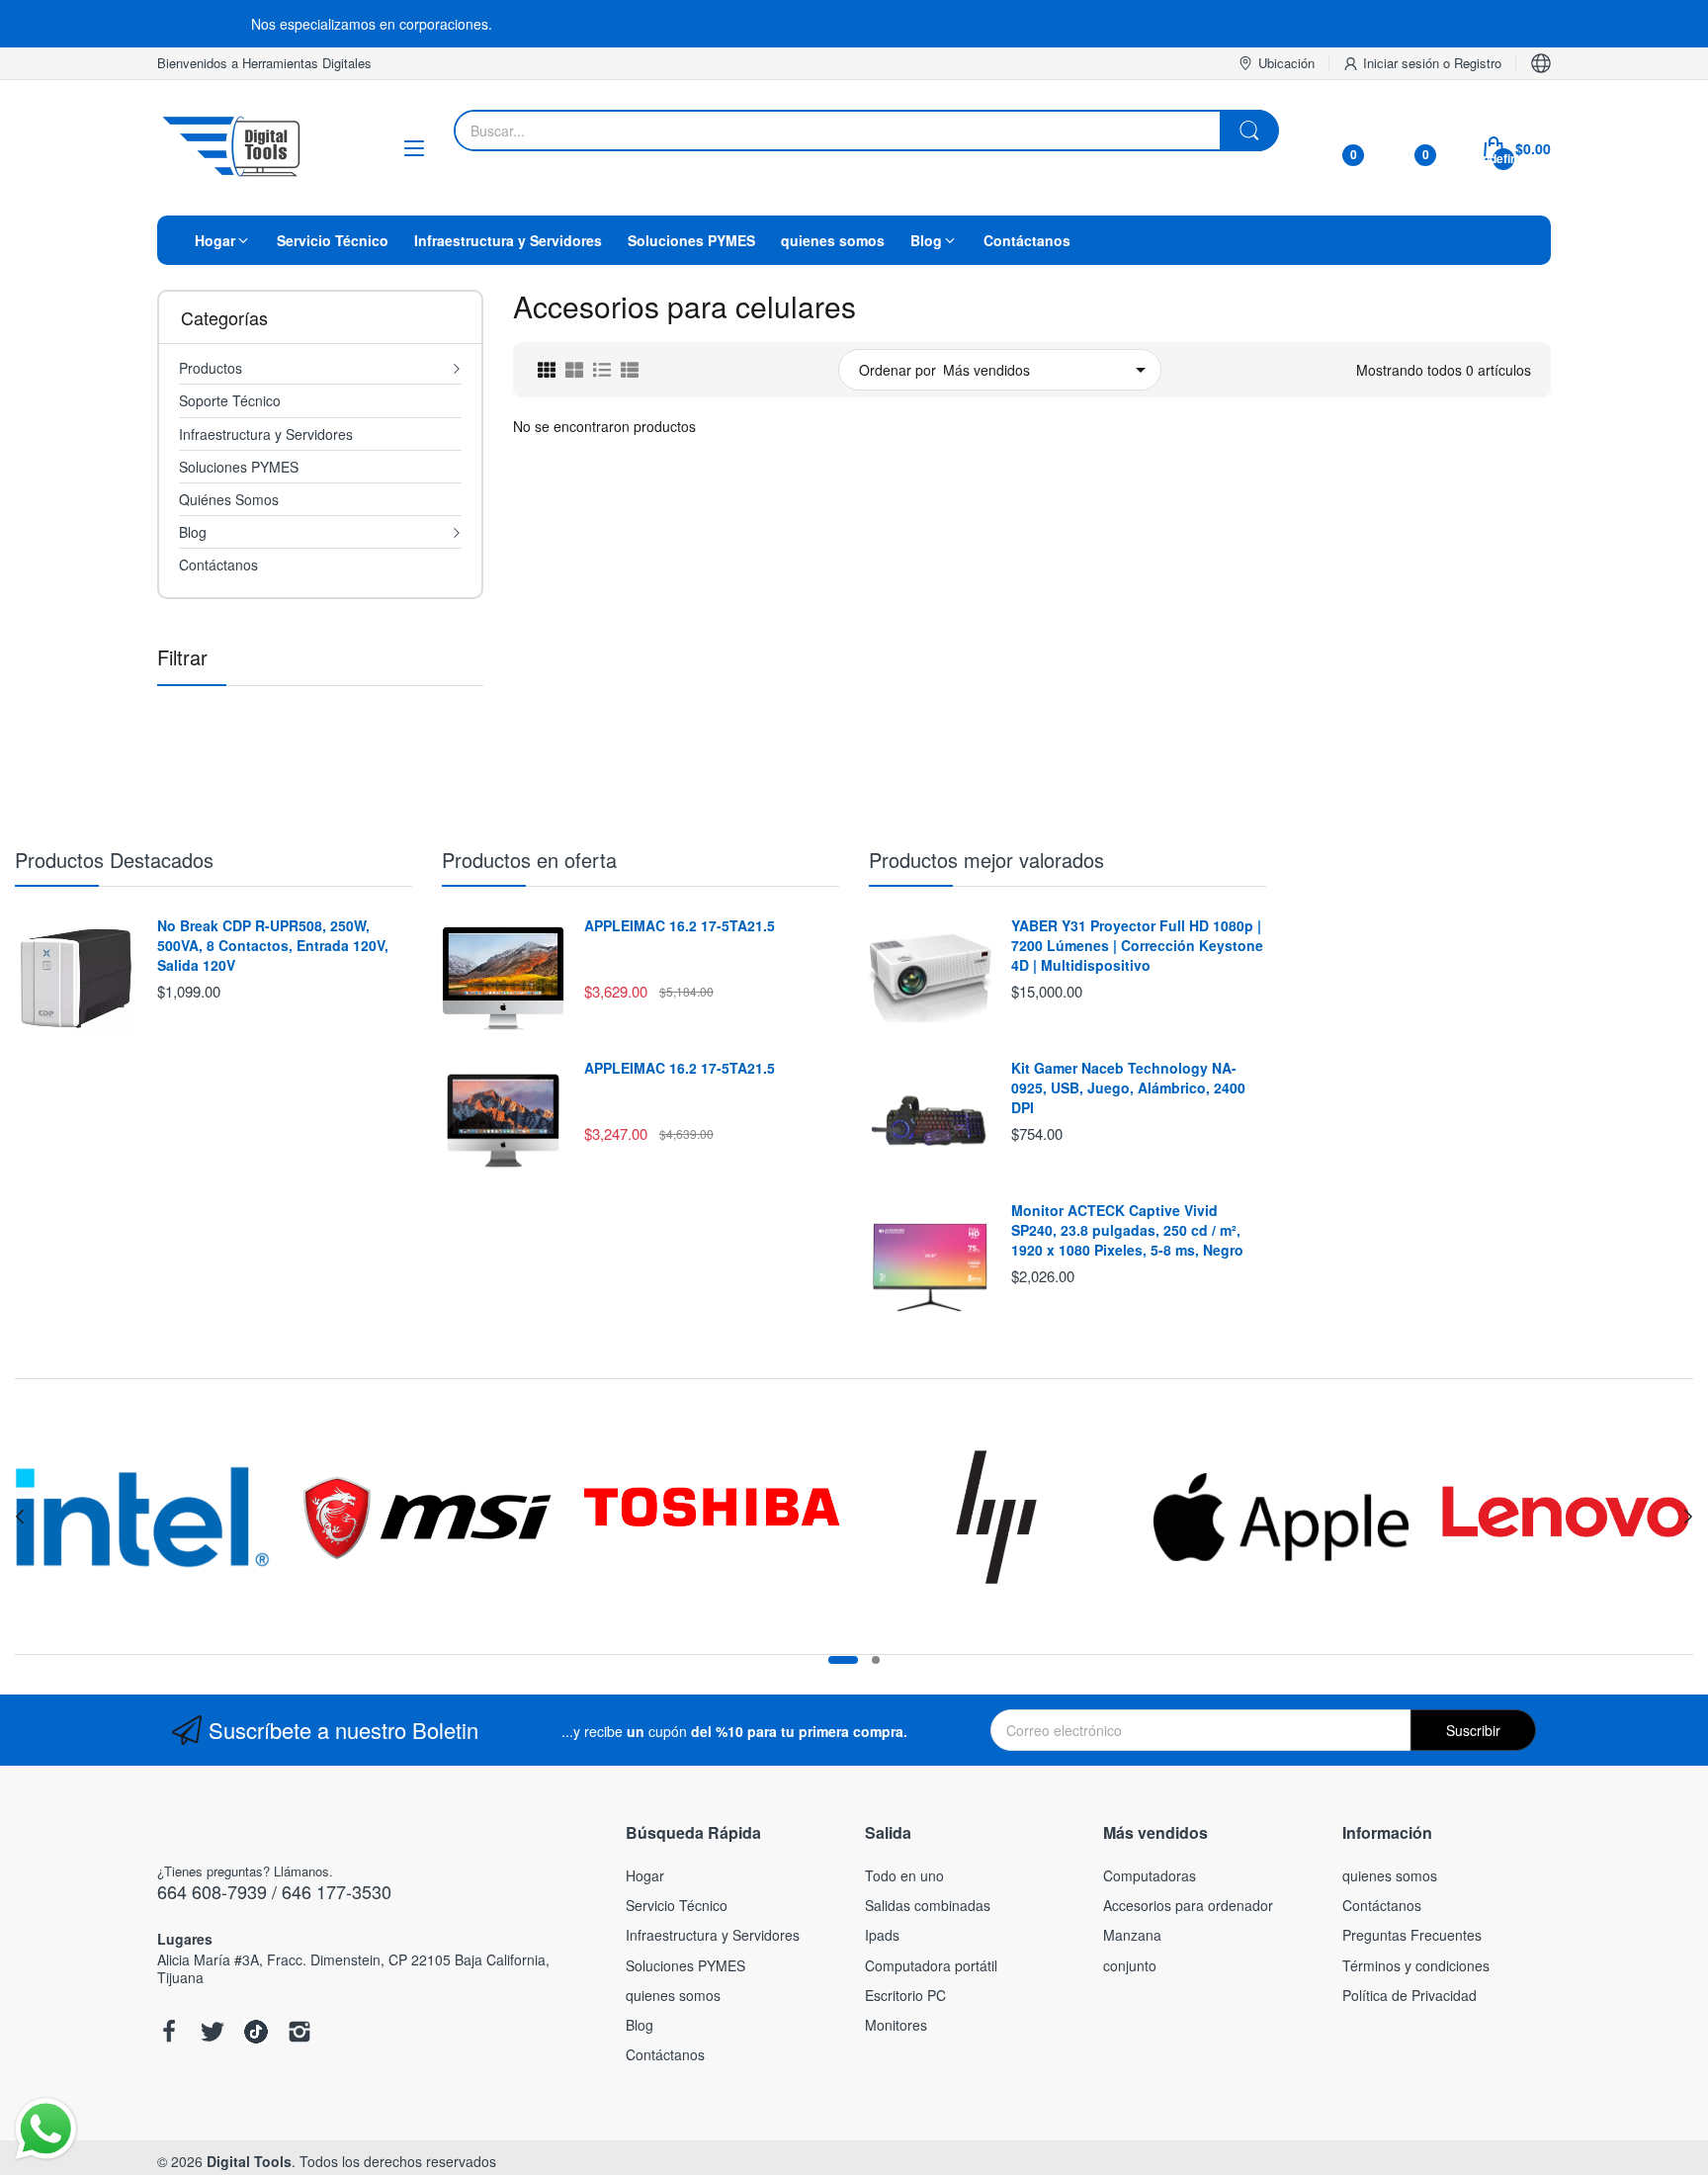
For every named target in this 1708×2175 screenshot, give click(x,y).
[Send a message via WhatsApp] (46, 2129)
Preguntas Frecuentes (1412, 1935)
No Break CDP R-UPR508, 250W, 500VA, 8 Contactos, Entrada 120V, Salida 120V (273, 945)
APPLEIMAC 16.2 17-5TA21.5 (680, 926)
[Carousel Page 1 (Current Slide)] (843, 1660)
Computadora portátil (931, 1965)
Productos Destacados (114, 860)
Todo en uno (904, 1875)
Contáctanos (665, 2054)
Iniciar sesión (1403, 63)
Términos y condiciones (1416, 1965)
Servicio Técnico (677, 1905)
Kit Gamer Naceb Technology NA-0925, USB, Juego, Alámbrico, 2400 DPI (1128, 1087)
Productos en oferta (529, 860)
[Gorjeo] (213, 2033)
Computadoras (1150, 1875)
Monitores (896, 2025)
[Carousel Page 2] (876, 1660)
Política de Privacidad (1409, 1995)
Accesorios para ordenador (1188, 1905)
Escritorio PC (905, 1995)
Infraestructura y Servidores (713, 1935)
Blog (640, 2025)
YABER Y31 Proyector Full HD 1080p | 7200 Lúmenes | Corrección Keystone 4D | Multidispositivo (1137, 945)
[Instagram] (299, 2033)
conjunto (1130, 1965)
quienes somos (673, 1995)
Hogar (645, 1875)
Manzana (1132, 1935)
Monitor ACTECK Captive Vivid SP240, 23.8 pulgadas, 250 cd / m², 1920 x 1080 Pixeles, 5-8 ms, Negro (1127, 1230)
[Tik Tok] (256, 2033)
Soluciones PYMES (685, 1965)
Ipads (882, 1935)
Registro (1478, 63)
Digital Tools (249, 2161)
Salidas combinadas (928, 1905)
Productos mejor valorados (986, 860)
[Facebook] (169, 2033)
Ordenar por (897, 370)
